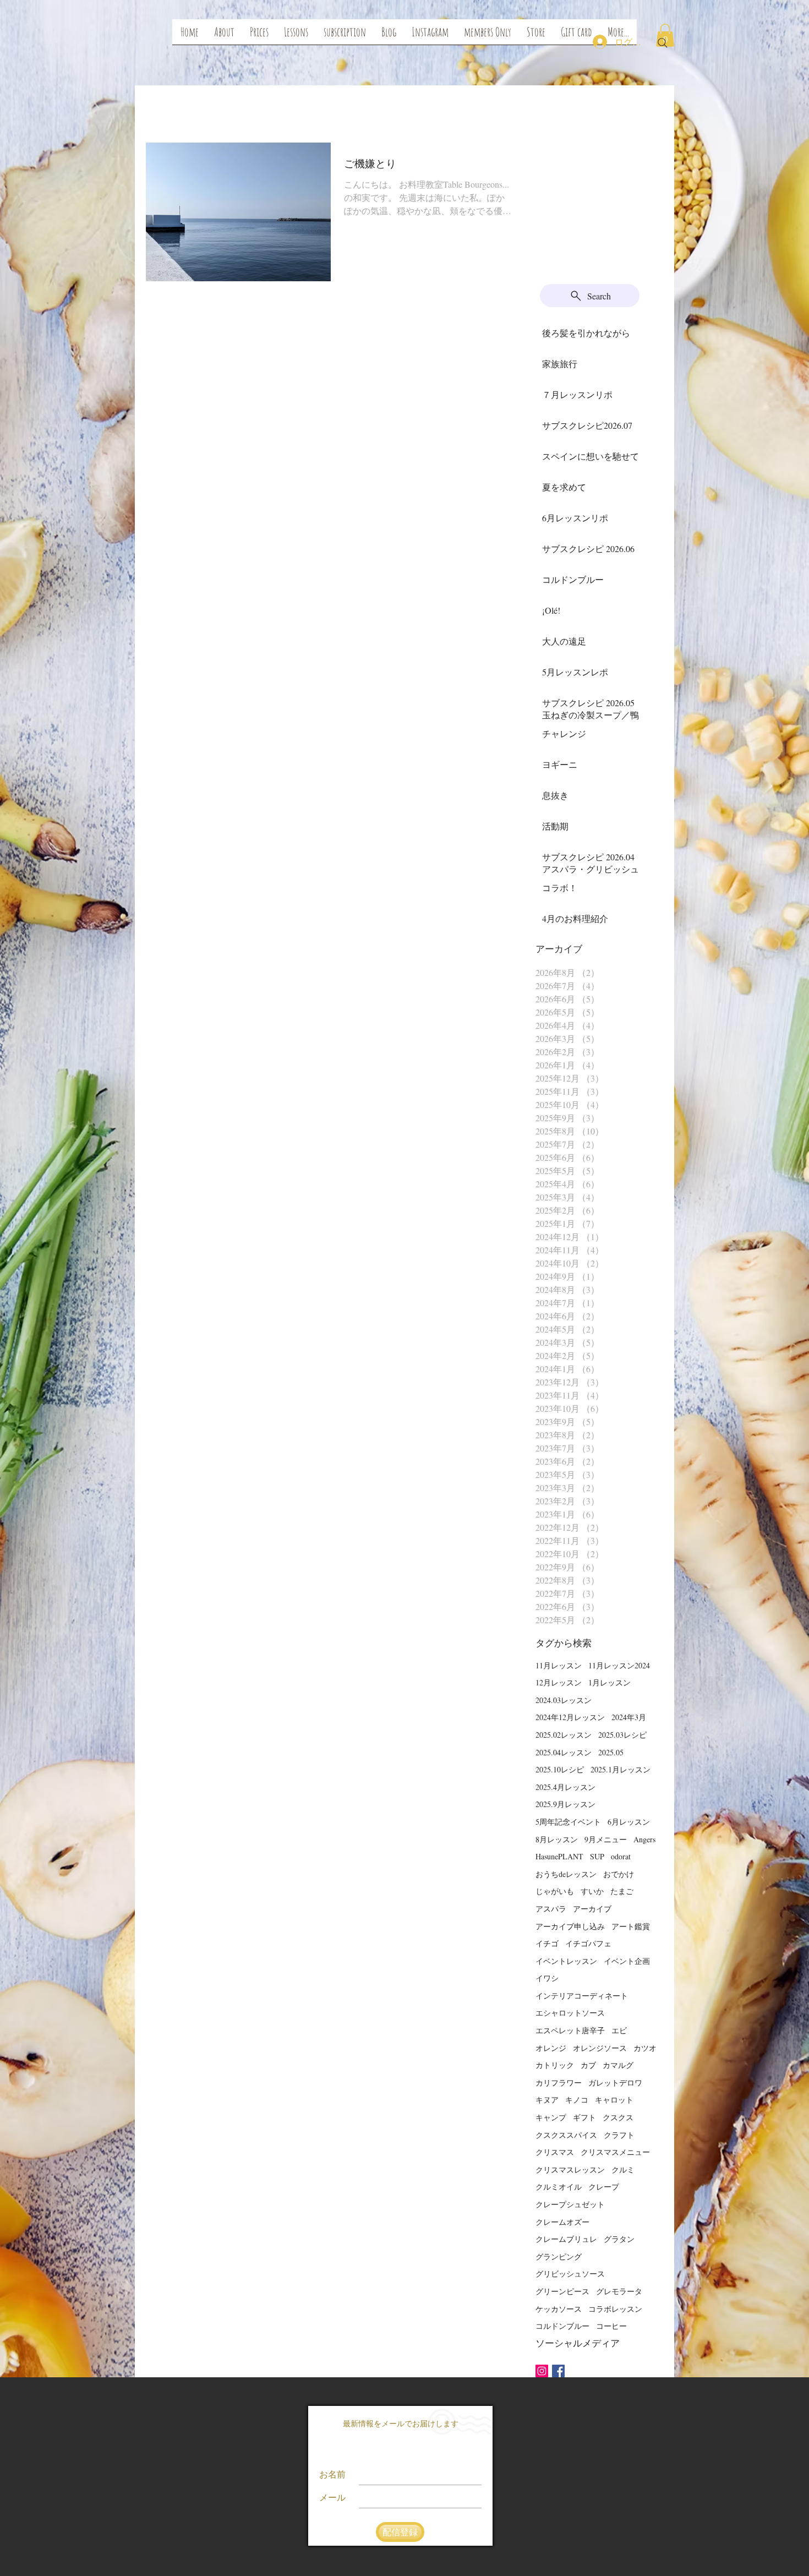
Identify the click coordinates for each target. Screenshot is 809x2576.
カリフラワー (559, 2083)
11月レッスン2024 (619, 1665)
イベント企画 (627, 1961)
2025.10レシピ (560, 1769)
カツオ (645, 2048)
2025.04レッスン (564, 1752)
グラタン (619, 2239)
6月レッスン (629, 1822)
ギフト (584, 2117)
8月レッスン (557, 1839)
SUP (597, 1856)
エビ (619, 2030)
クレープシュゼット (570, 2204)
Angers (644, 1839)
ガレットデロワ (615, 2083)
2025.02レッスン (564, 1735)
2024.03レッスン (564, 1700)
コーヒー (611, 2326)
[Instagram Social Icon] (542, 2371)
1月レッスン (610, 1682)
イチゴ (547, 1943)
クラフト (619, 2135)
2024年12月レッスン (570, 1717)
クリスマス (555, 2152)
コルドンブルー (562, 2326)
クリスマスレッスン (570, 2170)
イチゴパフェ (588, 1943)
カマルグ (618, 2065)
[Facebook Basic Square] (558, 2371)
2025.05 (611, 1752)
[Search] (663, 43)
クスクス (618, 2117)
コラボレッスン (615, 2309)
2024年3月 (629, 1717)
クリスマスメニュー (615, 2152)
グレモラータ (619, 2291)
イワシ (547, 1978)
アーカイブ (592, 1909)
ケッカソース (559, 2309)
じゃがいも (555, 1891)
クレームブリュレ (566, 2239)
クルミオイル (559, 2187)
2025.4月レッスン (565, 1787)
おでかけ (619, 1874)
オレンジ (551, 2048)
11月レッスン (559, 1665)
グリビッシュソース (570, 2274)
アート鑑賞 (631, 1926)
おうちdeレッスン (566, 1874)
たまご (622, 1891)
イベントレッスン (566, 1961)
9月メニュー (606, 1839)
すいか (592, 1891)
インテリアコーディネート (582, 1996)
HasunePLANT (559, 1856)
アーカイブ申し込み (570, 1926)
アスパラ (551, 1909)
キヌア (547, 2100)
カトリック (555, 2065)
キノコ (577, 2100)
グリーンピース (562, 2291)
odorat (621, 1856)
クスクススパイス (566, 2135)
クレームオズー (562, 2222)
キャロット (614, 2100)
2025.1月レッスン (621, 1769)
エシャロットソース (570, 2013)
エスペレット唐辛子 (570, 2030)
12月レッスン (559, 1682)
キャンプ (551, 2117)
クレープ (604, 2187)
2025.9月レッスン (565, 1804)
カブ (588, 2065)
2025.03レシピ (622, 1735)
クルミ (623, 2170)
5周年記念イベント (568, 1822)
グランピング (559, 2256)
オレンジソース (600, 2048)
